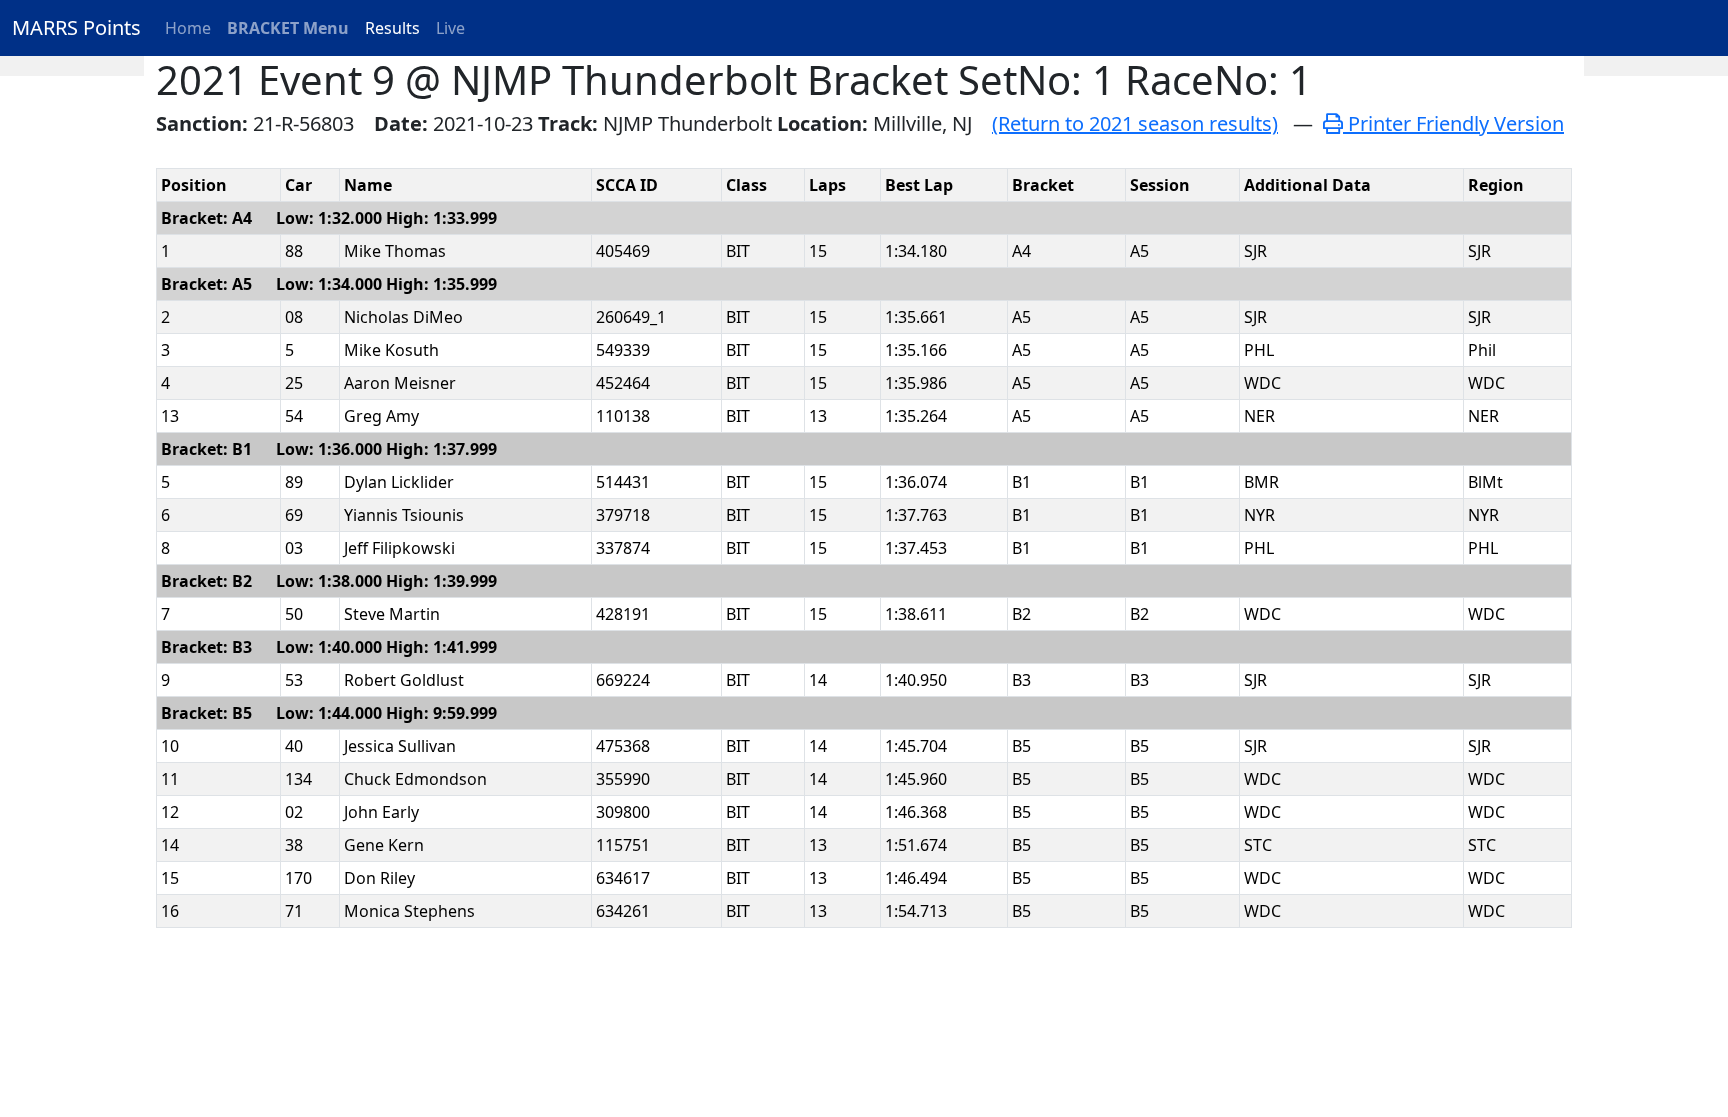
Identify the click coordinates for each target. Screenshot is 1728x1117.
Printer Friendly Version (1453, 123)
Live (450, 28)
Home (188, 28)
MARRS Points (76, 27)
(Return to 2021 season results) (1135, 123)
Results (392, 28)
